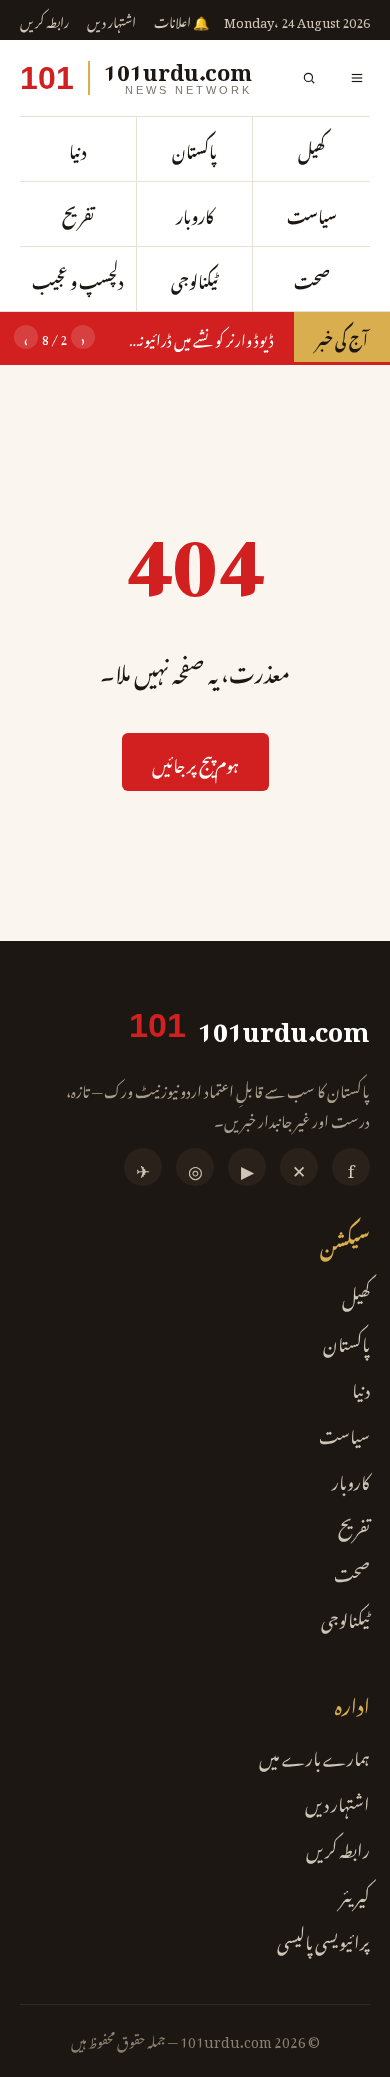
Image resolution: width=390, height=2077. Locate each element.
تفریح (78, 214)
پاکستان (194, 149)
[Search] (309, 78)
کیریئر (355, 1893)
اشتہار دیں (111, 20)
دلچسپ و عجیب (77, 279)
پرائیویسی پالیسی (323, 1939)
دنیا (77, 149)
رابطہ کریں (44, 20)
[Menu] (357, 78)
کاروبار (195, 214)
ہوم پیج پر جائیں (195, 762)
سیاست (312, 214)
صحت (312, 279)
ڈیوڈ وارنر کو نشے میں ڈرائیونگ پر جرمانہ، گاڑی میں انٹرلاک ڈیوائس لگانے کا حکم (191, 337)
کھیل (311, 149)
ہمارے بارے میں (314, 1755)
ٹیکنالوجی (194, 279)
